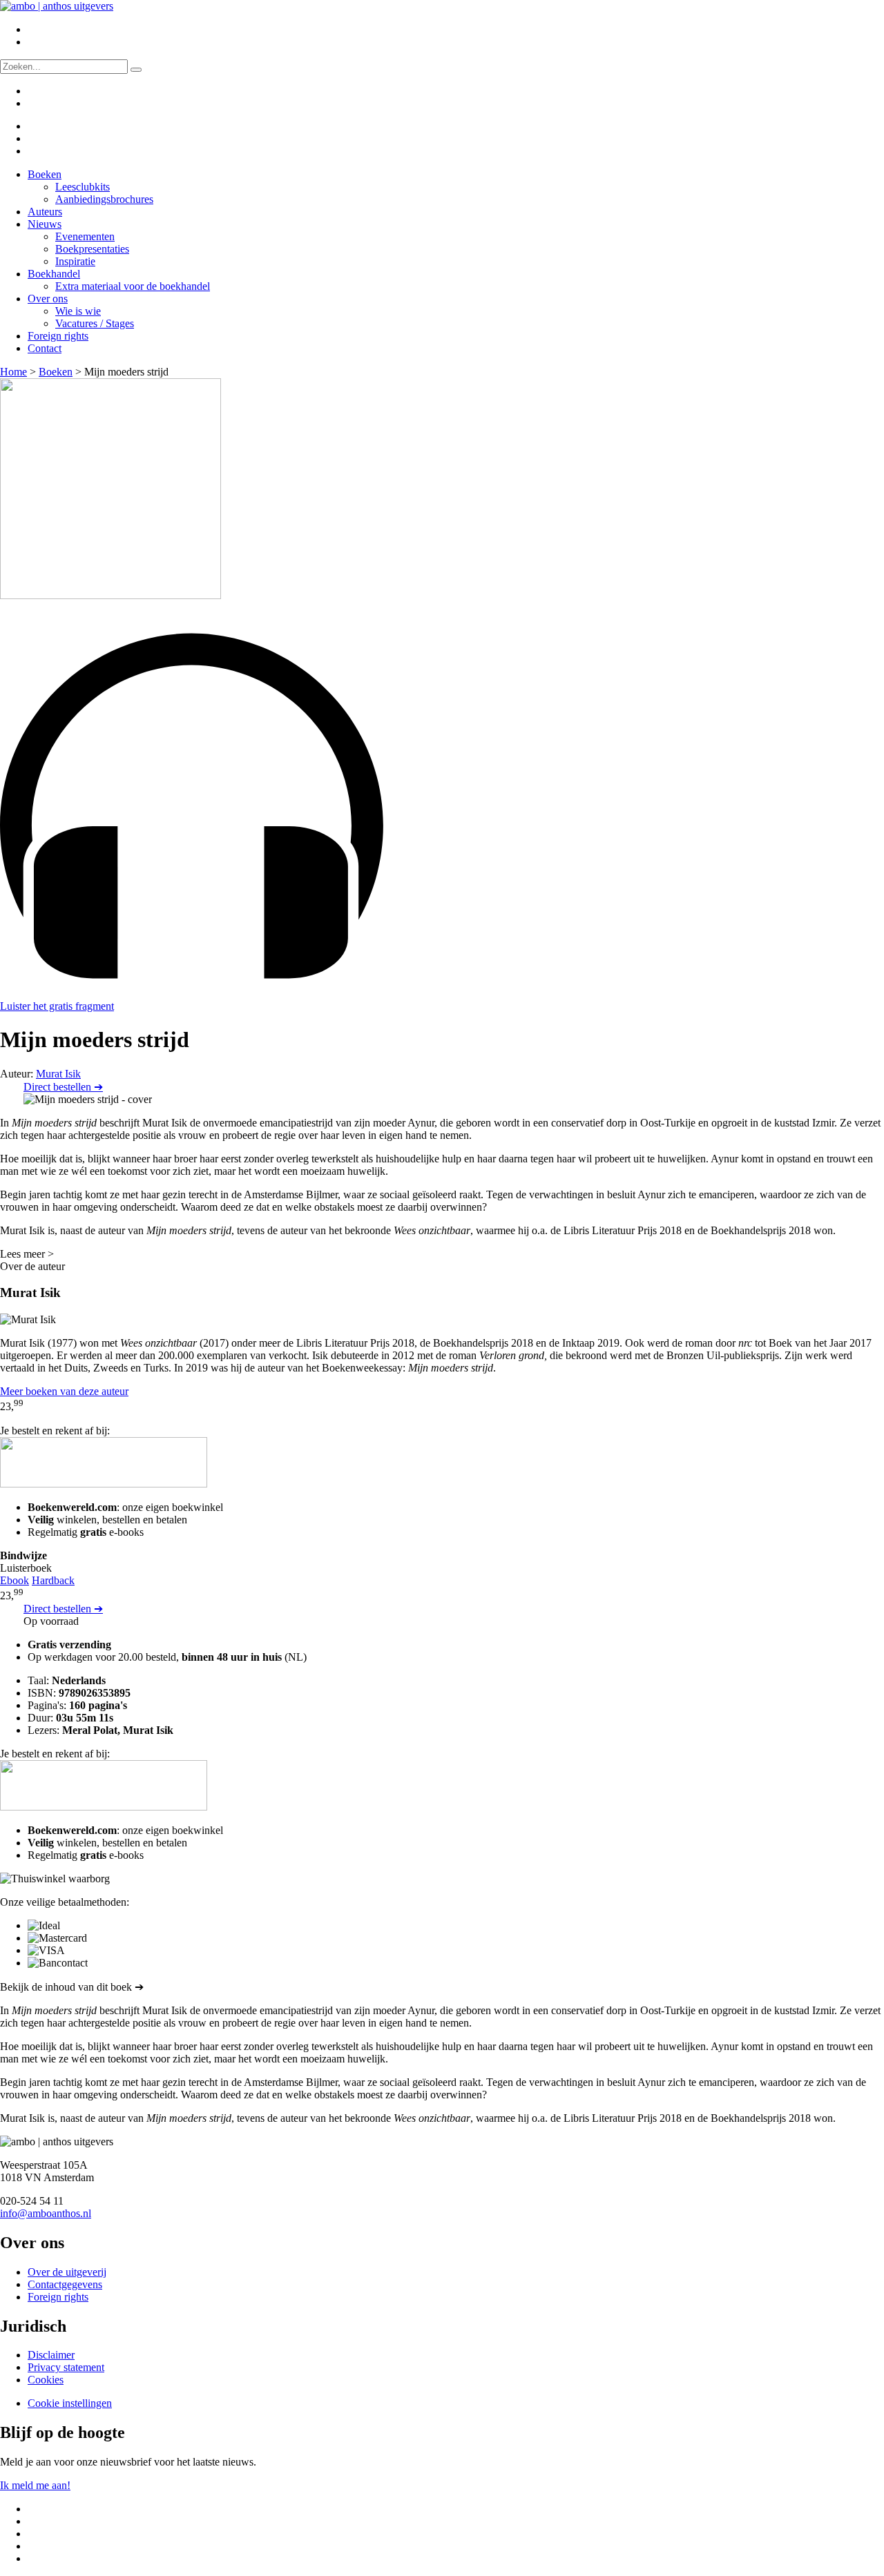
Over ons (48, 299)
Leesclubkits (83, 187)
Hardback (53, 1580)
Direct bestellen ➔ (63, 1087)
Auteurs (45, 212)
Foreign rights (58, 336)
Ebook (15, 1580)
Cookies (46, 2380)
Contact (45, 348)
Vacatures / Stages (95, 323)
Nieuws (45, 224)
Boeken (45, 174)
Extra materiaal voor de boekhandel (133, 286)
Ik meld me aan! (35, 2485)
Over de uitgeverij (67, 2272)
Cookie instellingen (70, 2403)
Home (13, 372)
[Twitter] (37, 126)
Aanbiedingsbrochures (104, 199)
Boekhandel (54, 274)
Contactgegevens (65, 2284)
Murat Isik (58, 1074)
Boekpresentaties (92, 249)
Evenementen (85, 236)
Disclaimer (51, 2355)
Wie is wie (78, 311)
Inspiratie (75, 261)
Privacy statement (66, 2367)
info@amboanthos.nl (46, 2213)
